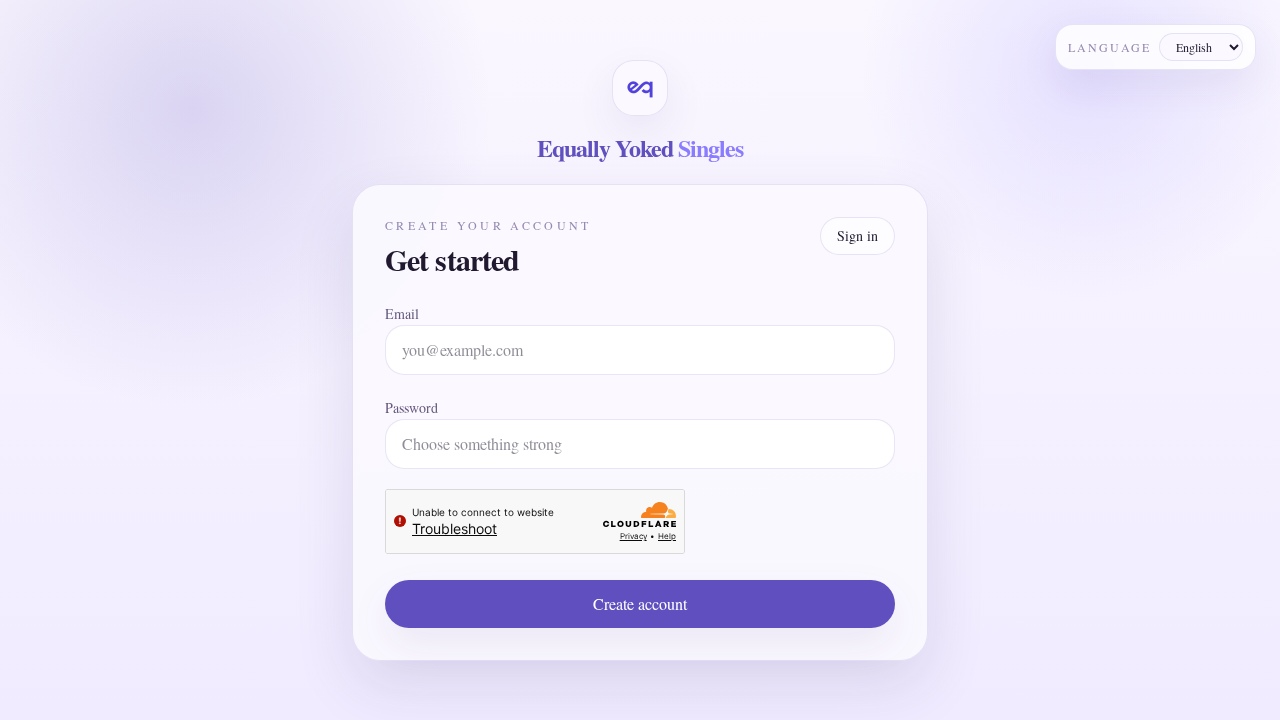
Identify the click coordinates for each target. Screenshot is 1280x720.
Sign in (857, 235)
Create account (640, 603)
